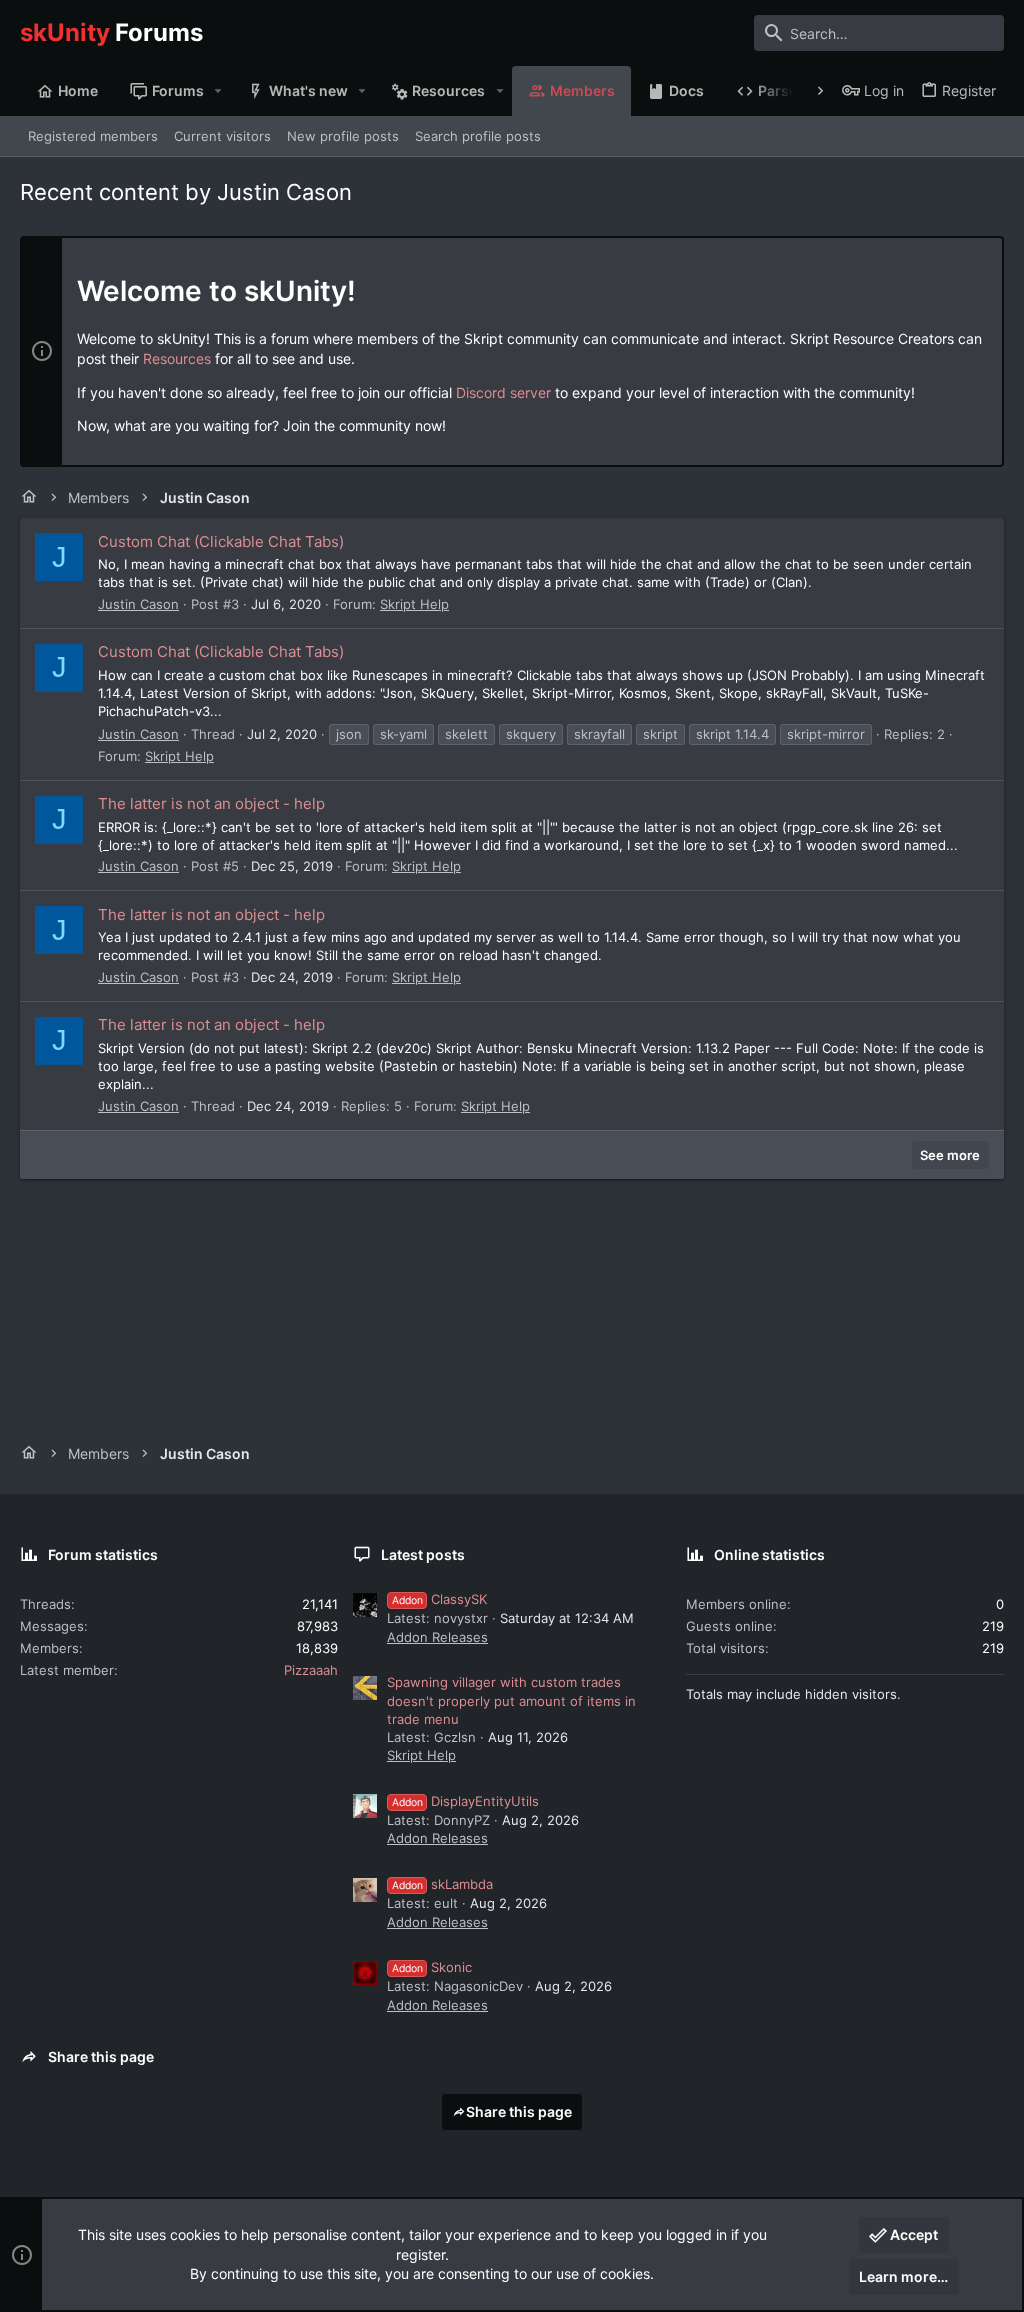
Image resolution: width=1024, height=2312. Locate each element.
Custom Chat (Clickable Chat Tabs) (221, 541)
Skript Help (414, 604)
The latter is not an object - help (211, 803)
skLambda (442, 1884)
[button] (218, 91)
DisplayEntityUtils (465, 1801)
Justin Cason (138, 604)
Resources (177, 358)
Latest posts (423, 1554)
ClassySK (439, 1599)
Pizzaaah (311, 1670)
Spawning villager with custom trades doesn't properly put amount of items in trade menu (511, 1700)
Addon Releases (437, 1637)
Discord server (503, 392)
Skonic (432, 1967)
